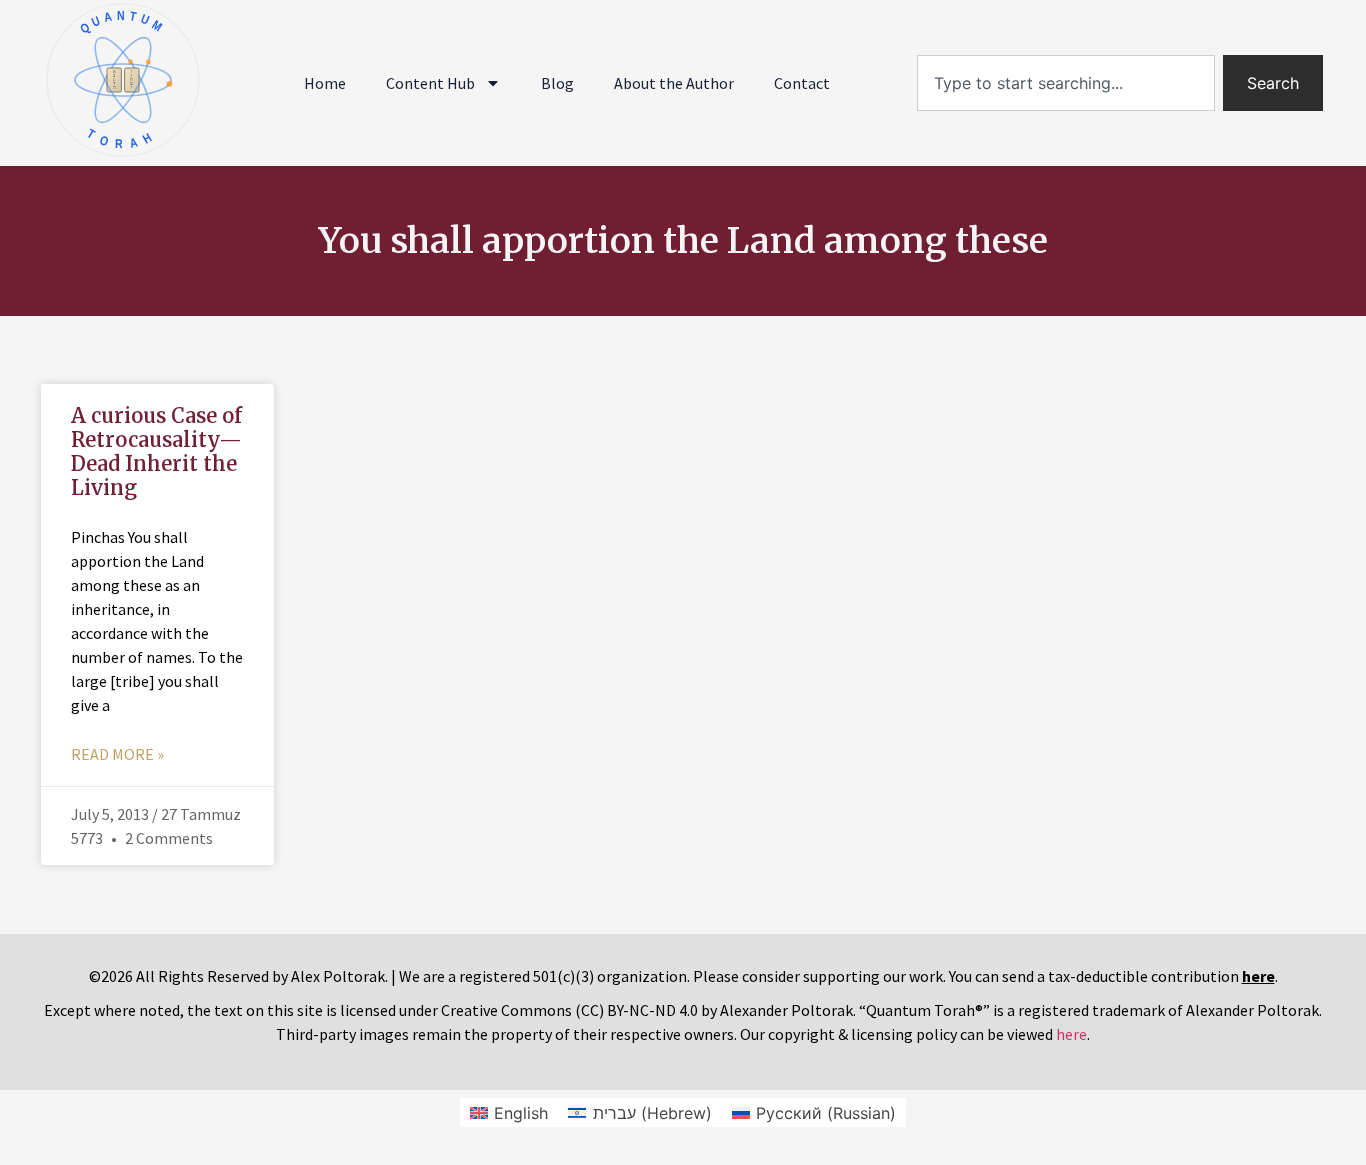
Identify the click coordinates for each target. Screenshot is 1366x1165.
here (1071, 1034)
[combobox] (1066, 83)
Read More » (117, 754)
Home (325, 83)
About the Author (674, 83)
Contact (802, 83)
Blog (557, 83)
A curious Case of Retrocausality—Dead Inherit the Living (156, 451)
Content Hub (430, 83)
